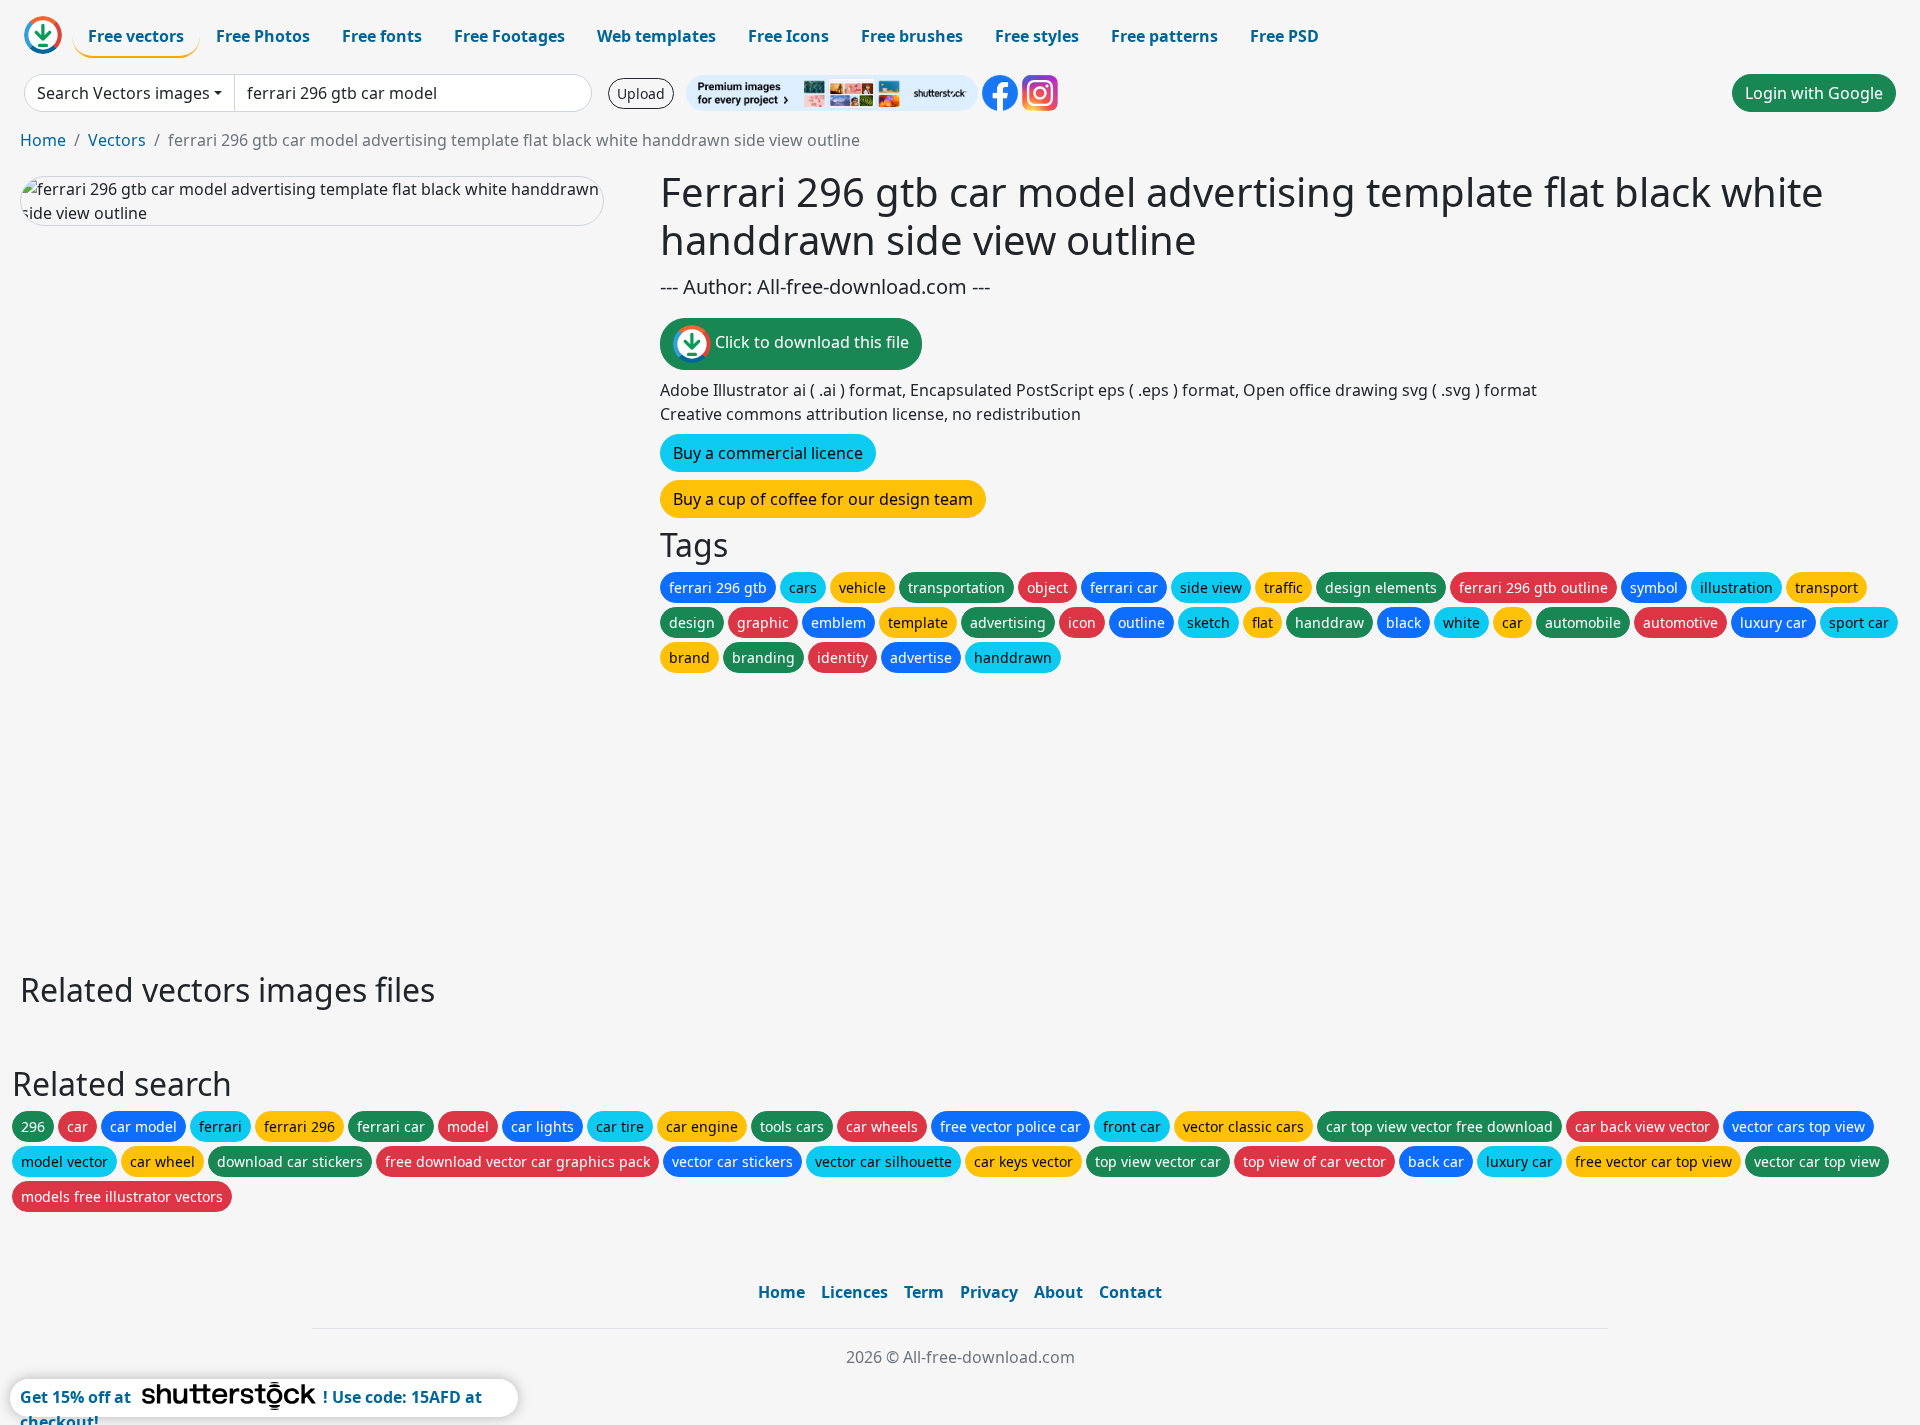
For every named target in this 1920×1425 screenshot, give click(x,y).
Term (924, 1292)
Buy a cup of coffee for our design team (823, 499)
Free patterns (1164, 36)
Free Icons (788, 36)
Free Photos (263, 36)
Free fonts (382, 36)
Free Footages (509, 36)
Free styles (1037, 36)
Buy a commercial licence (768, 453)
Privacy (989, 1292)
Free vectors (136, 36)
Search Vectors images (123, 93)
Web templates (656, 36)
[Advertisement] (618, 817)
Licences (854, 1292)
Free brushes (912, 36)
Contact (1130, 1292)
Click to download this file (810, 342)
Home (43, 140)
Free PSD (1284, 36)
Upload (641, 93)
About (1058, 1292)
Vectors (117, 140)
